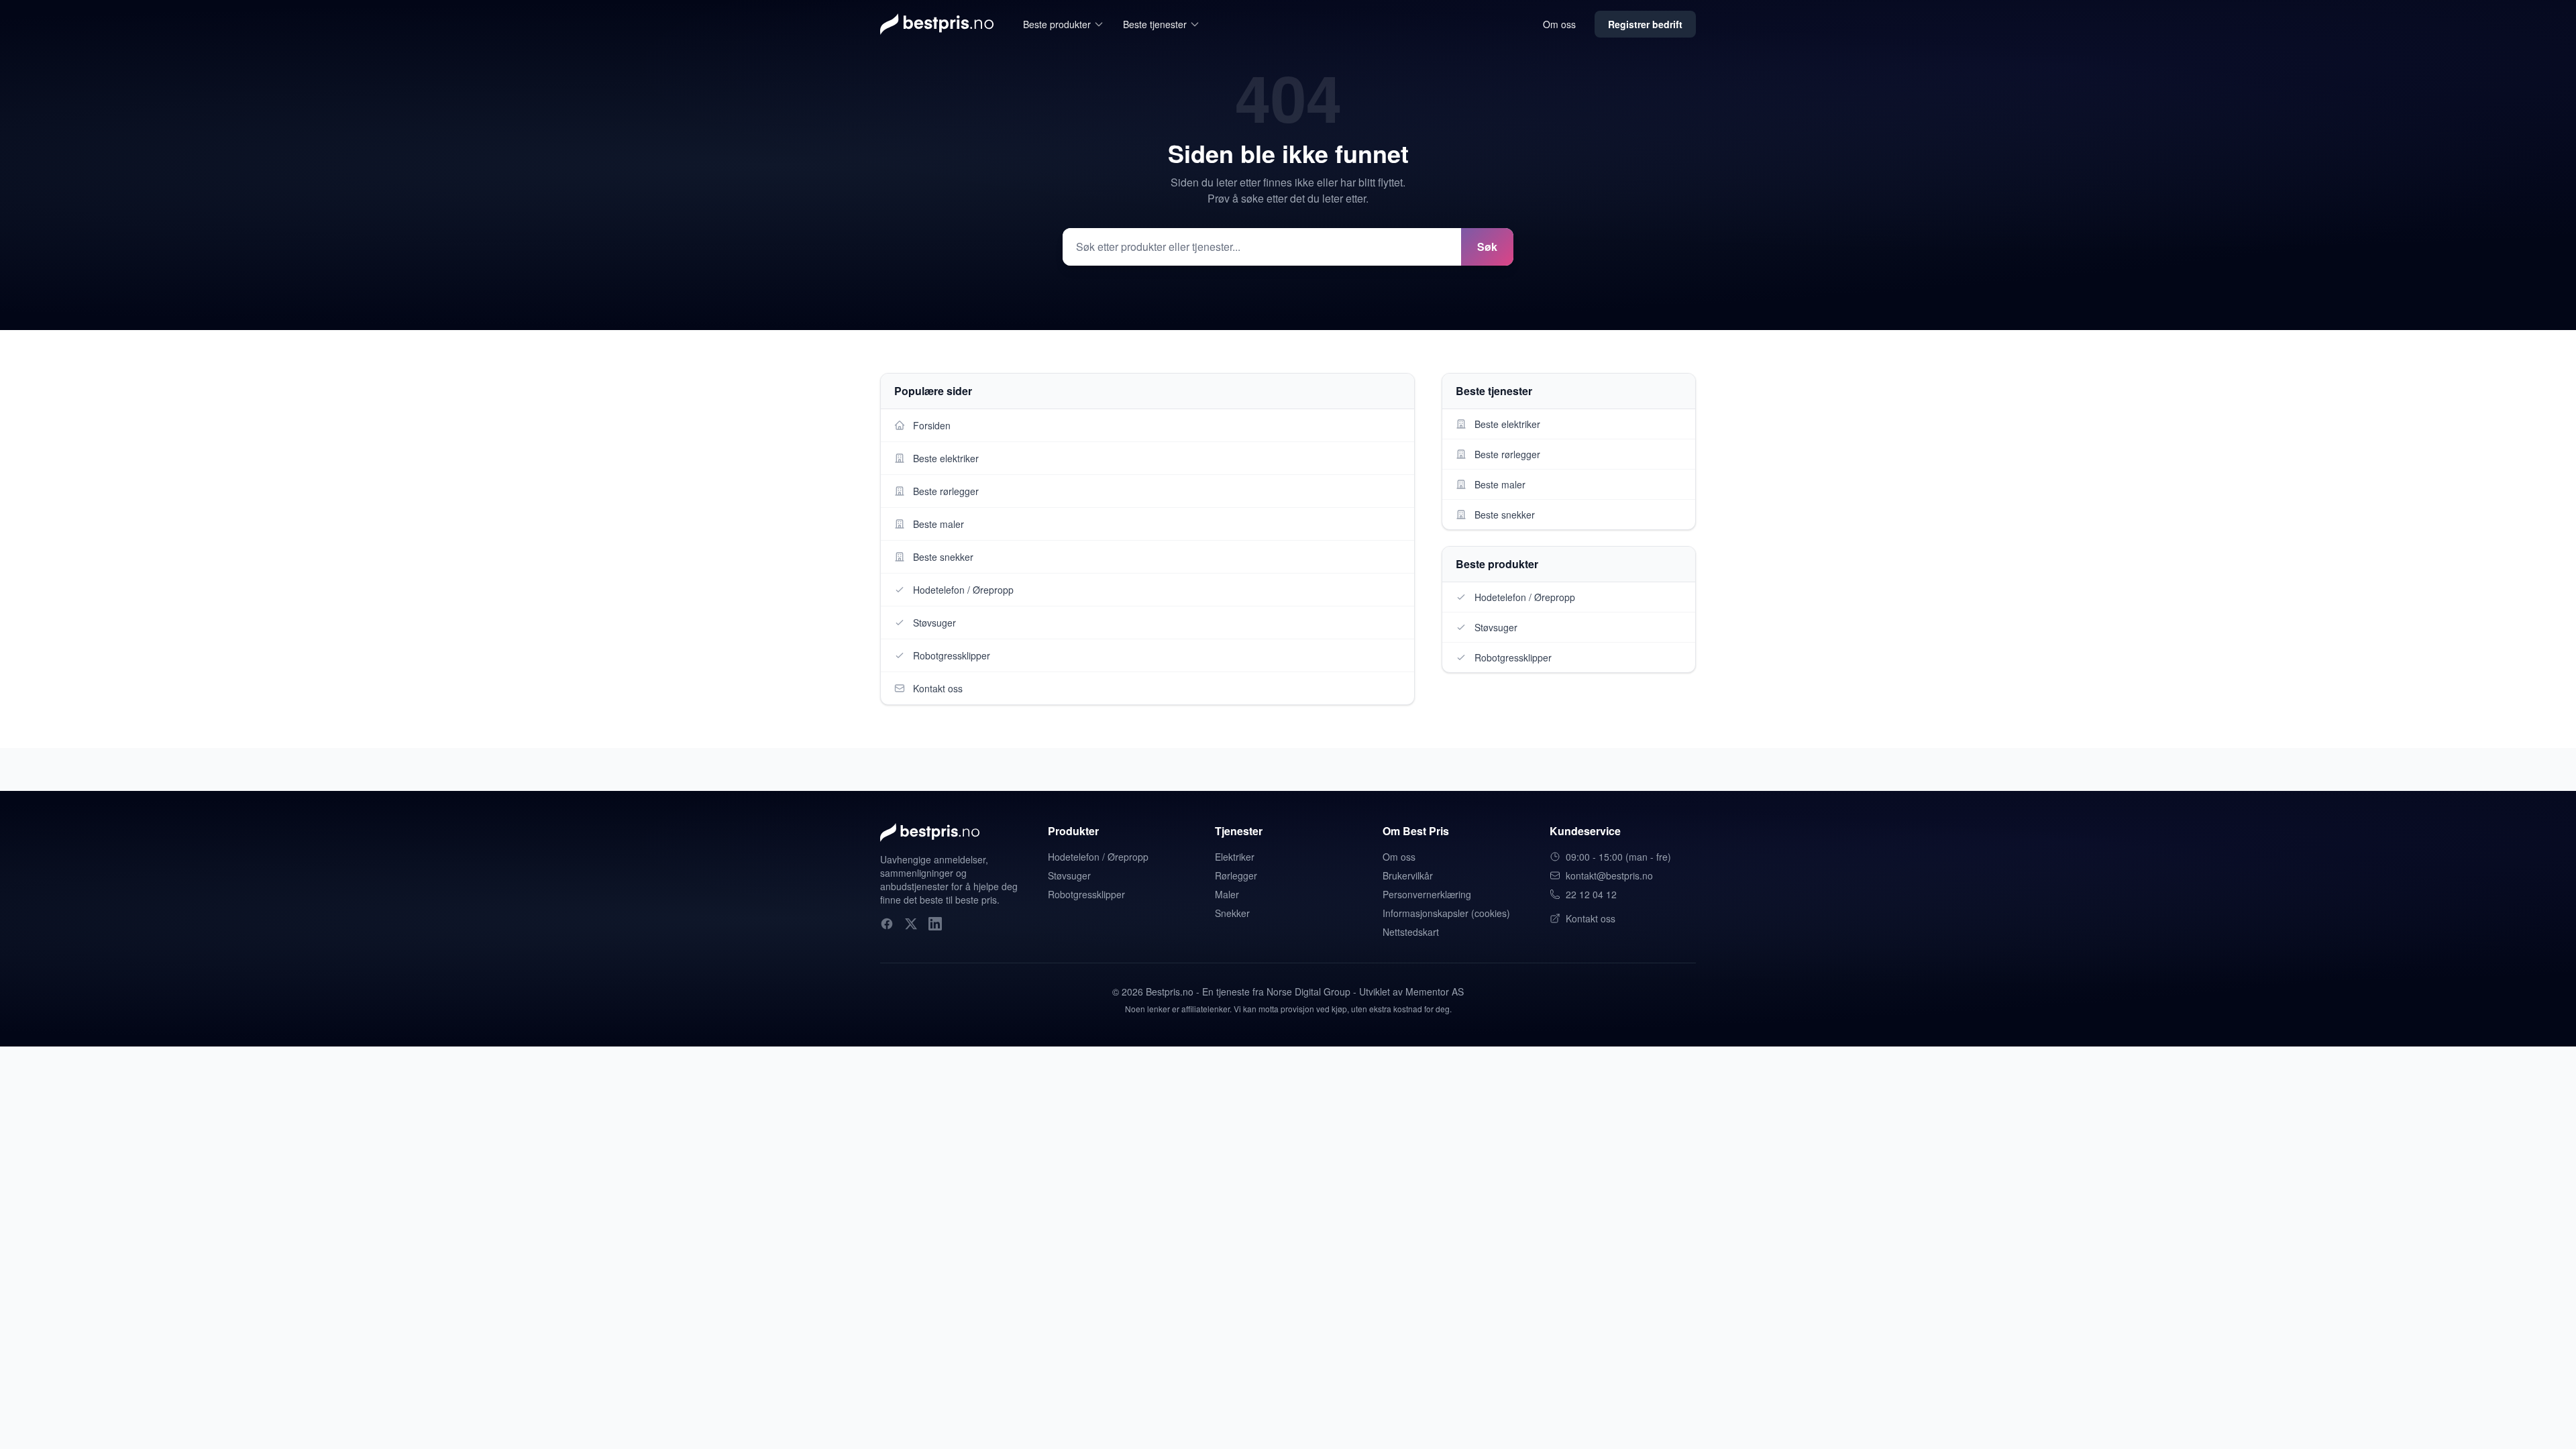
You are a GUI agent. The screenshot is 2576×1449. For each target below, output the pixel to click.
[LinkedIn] (935, 924)
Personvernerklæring (1427, 894)
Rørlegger (1236, 875)
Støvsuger (1069, 875)
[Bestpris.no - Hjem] (937, 24)
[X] (911, 924)
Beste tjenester (1155, 24)
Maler (1227, 894)
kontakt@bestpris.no (1609, 875)
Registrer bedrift (1645, 24)
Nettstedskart (1411, 932)
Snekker (1232, 913)
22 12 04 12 (1591, 894)
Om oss (1559, 24)
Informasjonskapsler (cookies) (1446, 913)
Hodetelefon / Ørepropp (1098, 857)
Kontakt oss (1591, 918)
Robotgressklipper (1086, 894)
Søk (1487, 247)
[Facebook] (887, 924)
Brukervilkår (1408, 875)
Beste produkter (1057, 24)
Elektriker (1235, 857)
